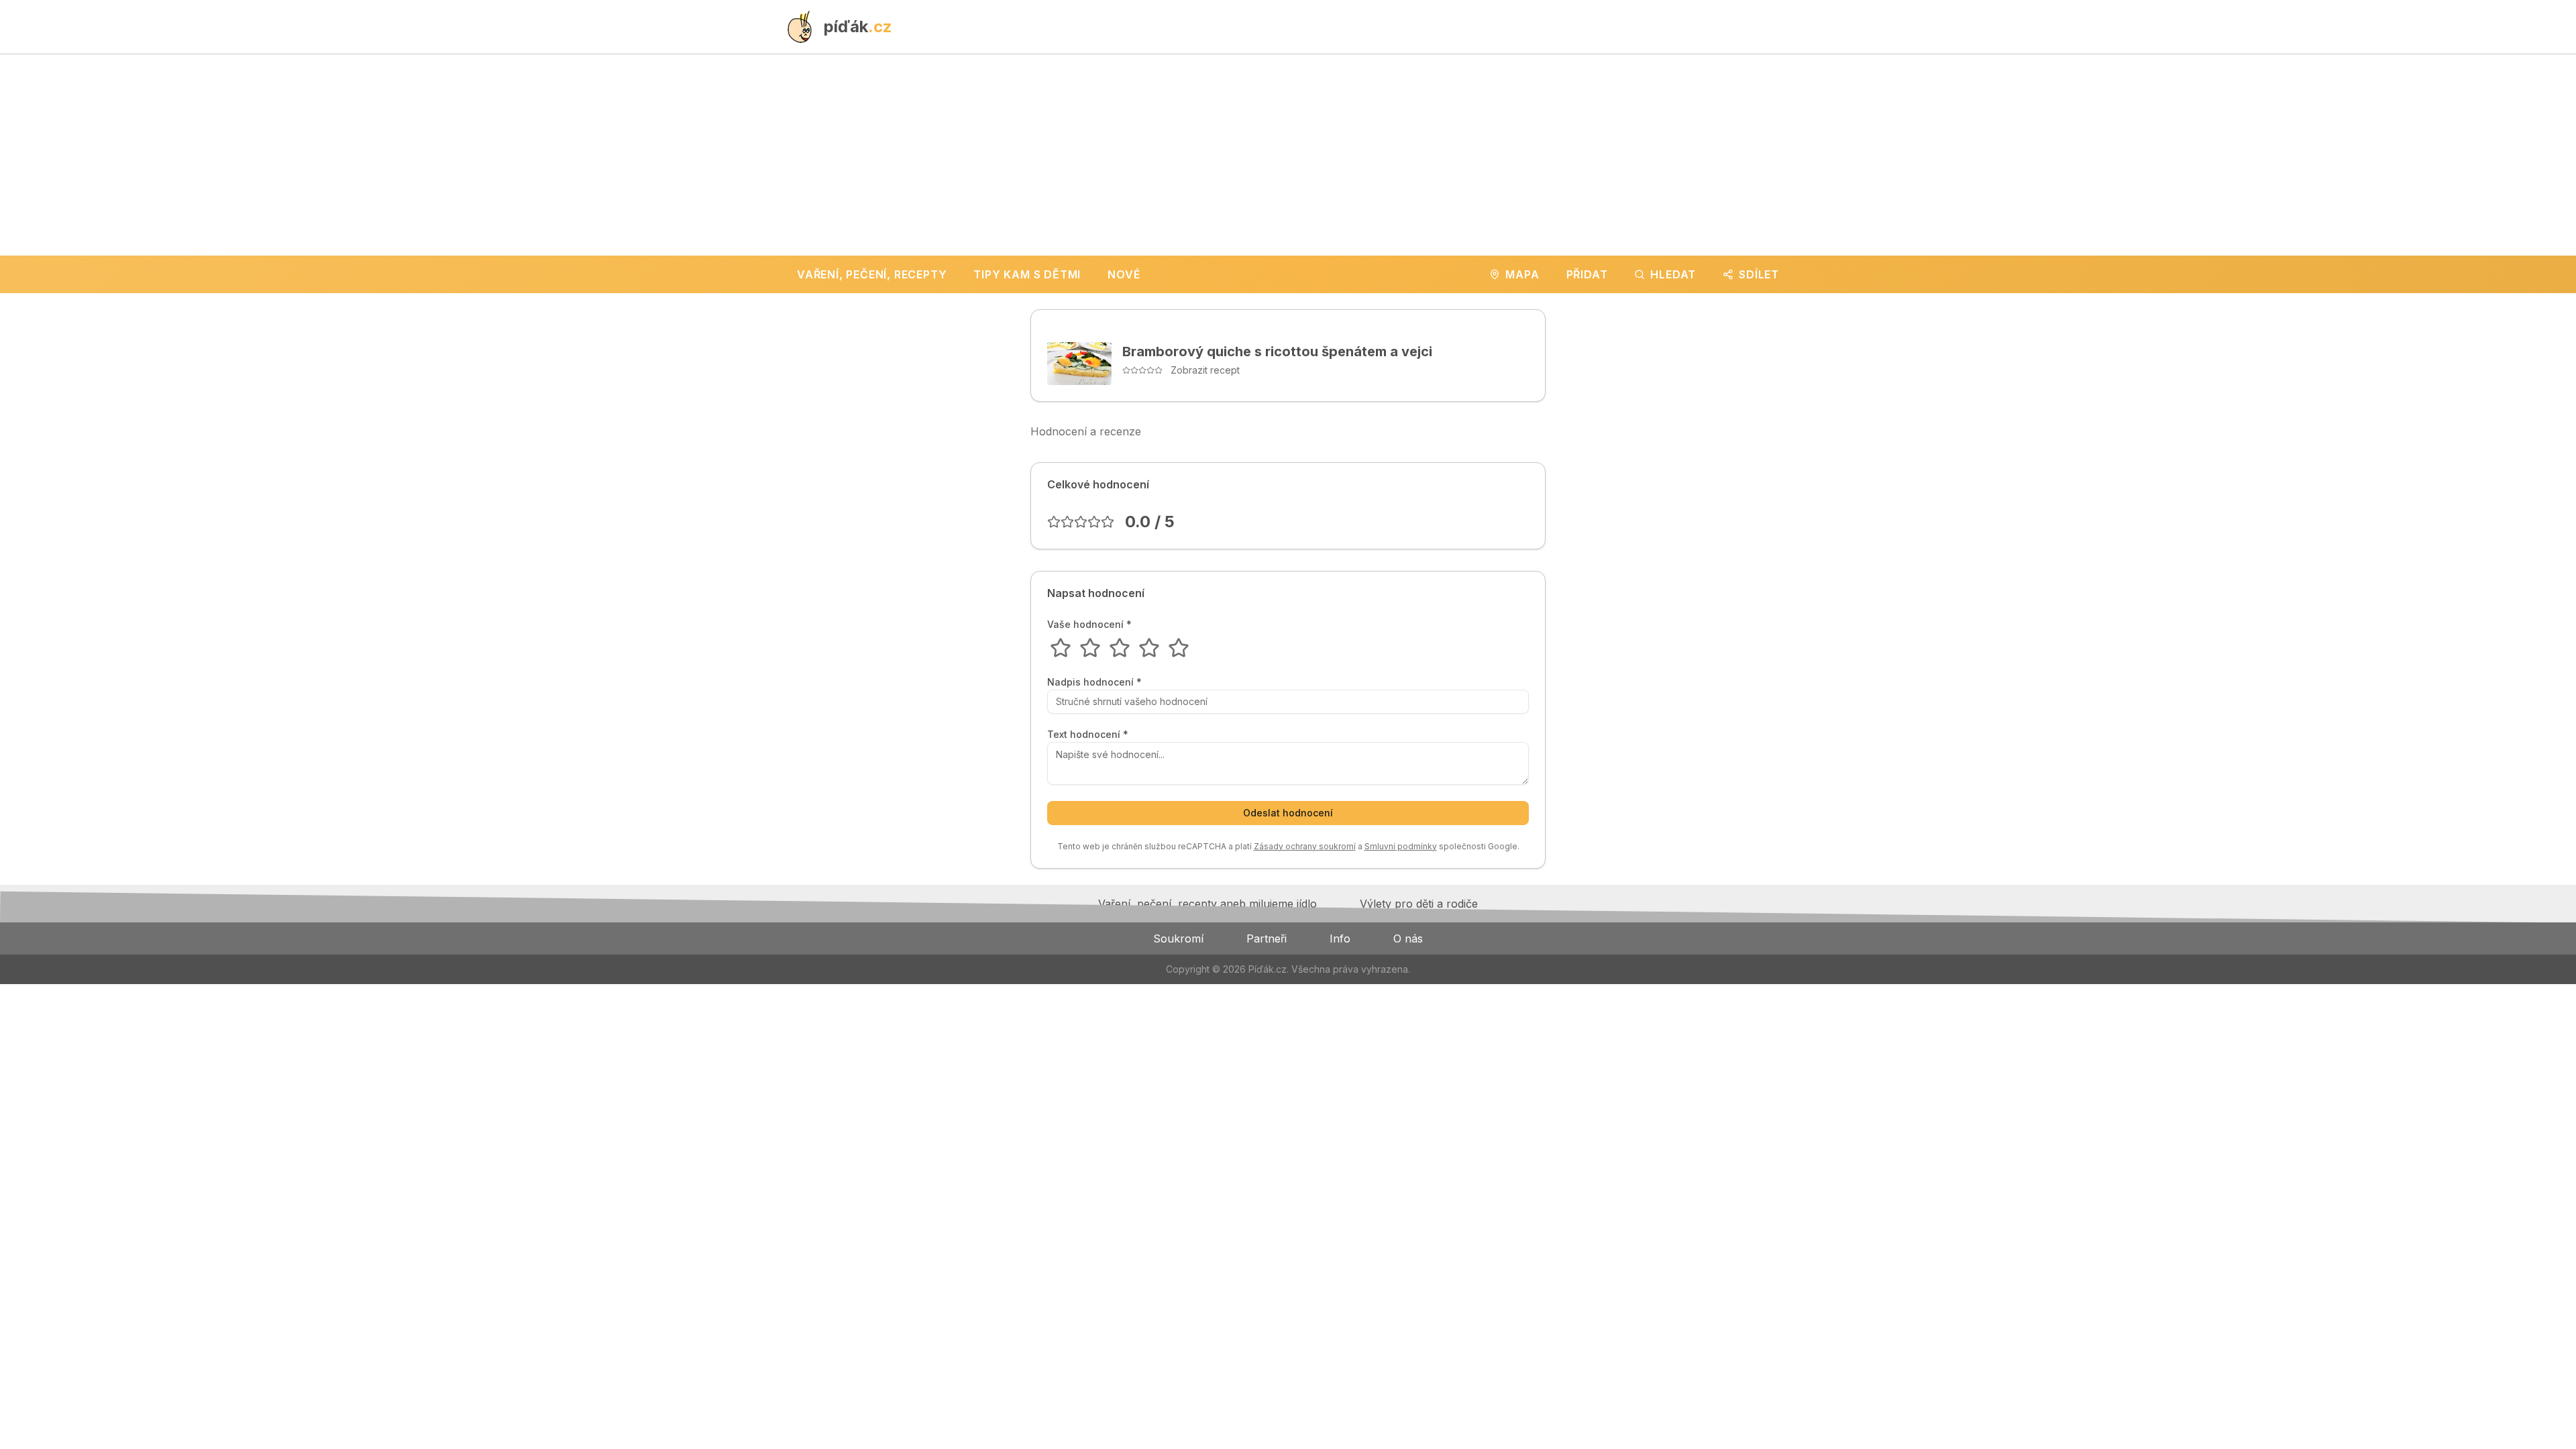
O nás (1408, 938)
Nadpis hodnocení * (1094, 682)
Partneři (1267, 938)
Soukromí (1178, 938)
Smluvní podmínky (1401, 846)
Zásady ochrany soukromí (1305, 846)
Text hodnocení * (1088, 735)
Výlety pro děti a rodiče (1419, 904)
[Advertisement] (1288, 155)
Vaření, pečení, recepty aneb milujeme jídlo (1207, 904)
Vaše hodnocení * (1089, 625)
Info (1340, 938)
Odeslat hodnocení (1288, 813)
